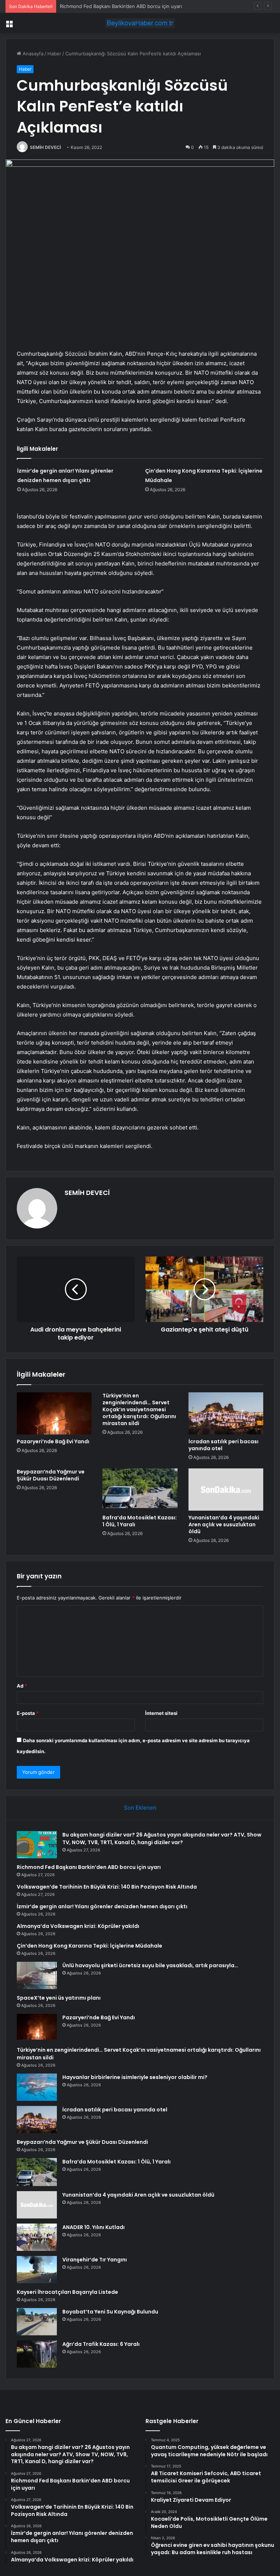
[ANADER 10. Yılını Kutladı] (37, 2237)
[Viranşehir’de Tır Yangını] (37, 2270)
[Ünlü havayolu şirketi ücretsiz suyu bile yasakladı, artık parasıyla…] (37, 1975)
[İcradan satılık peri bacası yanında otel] (226, 1413)
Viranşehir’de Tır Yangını (95, 2260)
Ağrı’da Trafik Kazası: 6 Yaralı (101, 2344)
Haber (54, 54)
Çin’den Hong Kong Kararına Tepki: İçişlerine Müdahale (90, 1946)
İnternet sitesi (161, 1713)
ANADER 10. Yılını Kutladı (94, 2227)
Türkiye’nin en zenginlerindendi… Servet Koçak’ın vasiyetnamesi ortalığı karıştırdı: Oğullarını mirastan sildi (139, 1409)
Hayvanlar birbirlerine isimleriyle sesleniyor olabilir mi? (135, 2077)
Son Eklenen (140, 1808)
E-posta (28, 1713)
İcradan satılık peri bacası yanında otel (223, 1445)
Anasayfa (32, 54)
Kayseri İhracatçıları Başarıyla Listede (67, 2292)
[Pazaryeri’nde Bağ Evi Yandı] (54, 1413)
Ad (22, 1686)
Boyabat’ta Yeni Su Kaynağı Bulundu (110, 2312)
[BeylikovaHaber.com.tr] (140, 23)
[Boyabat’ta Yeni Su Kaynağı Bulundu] (37, 2322)
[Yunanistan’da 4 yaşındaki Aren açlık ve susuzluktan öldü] (226, 1490)
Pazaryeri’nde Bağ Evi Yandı (53, 1441)
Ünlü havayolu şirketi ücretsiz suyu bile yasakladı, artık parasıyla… (150, 1965)
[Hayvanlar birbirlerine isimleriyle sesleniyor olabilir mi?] (37, 2087)
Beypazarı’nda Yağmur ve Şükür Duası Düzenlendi (51, 1475)
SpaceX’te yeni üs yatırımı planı (59, 1998)
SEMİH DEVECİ (45, 147)
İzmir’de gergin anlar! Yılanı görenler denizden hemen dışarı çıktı (102, 1906)
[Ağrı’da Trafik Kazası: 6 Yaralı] (37, 2354)
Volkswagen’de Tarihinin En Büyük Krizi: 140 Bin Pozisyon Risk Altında (107, 1887)
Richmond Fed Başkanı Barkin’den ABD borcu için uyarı (89, 1867)
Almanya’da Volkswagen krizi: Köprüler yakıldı (78, 1926)
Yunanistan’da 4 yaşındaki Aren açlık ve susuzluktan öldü (224, 1524)
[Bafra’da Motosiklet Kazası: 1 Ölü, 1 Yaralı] (140, 1490)
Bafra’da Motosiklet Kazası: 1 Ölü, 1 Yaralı (140, 1521)
